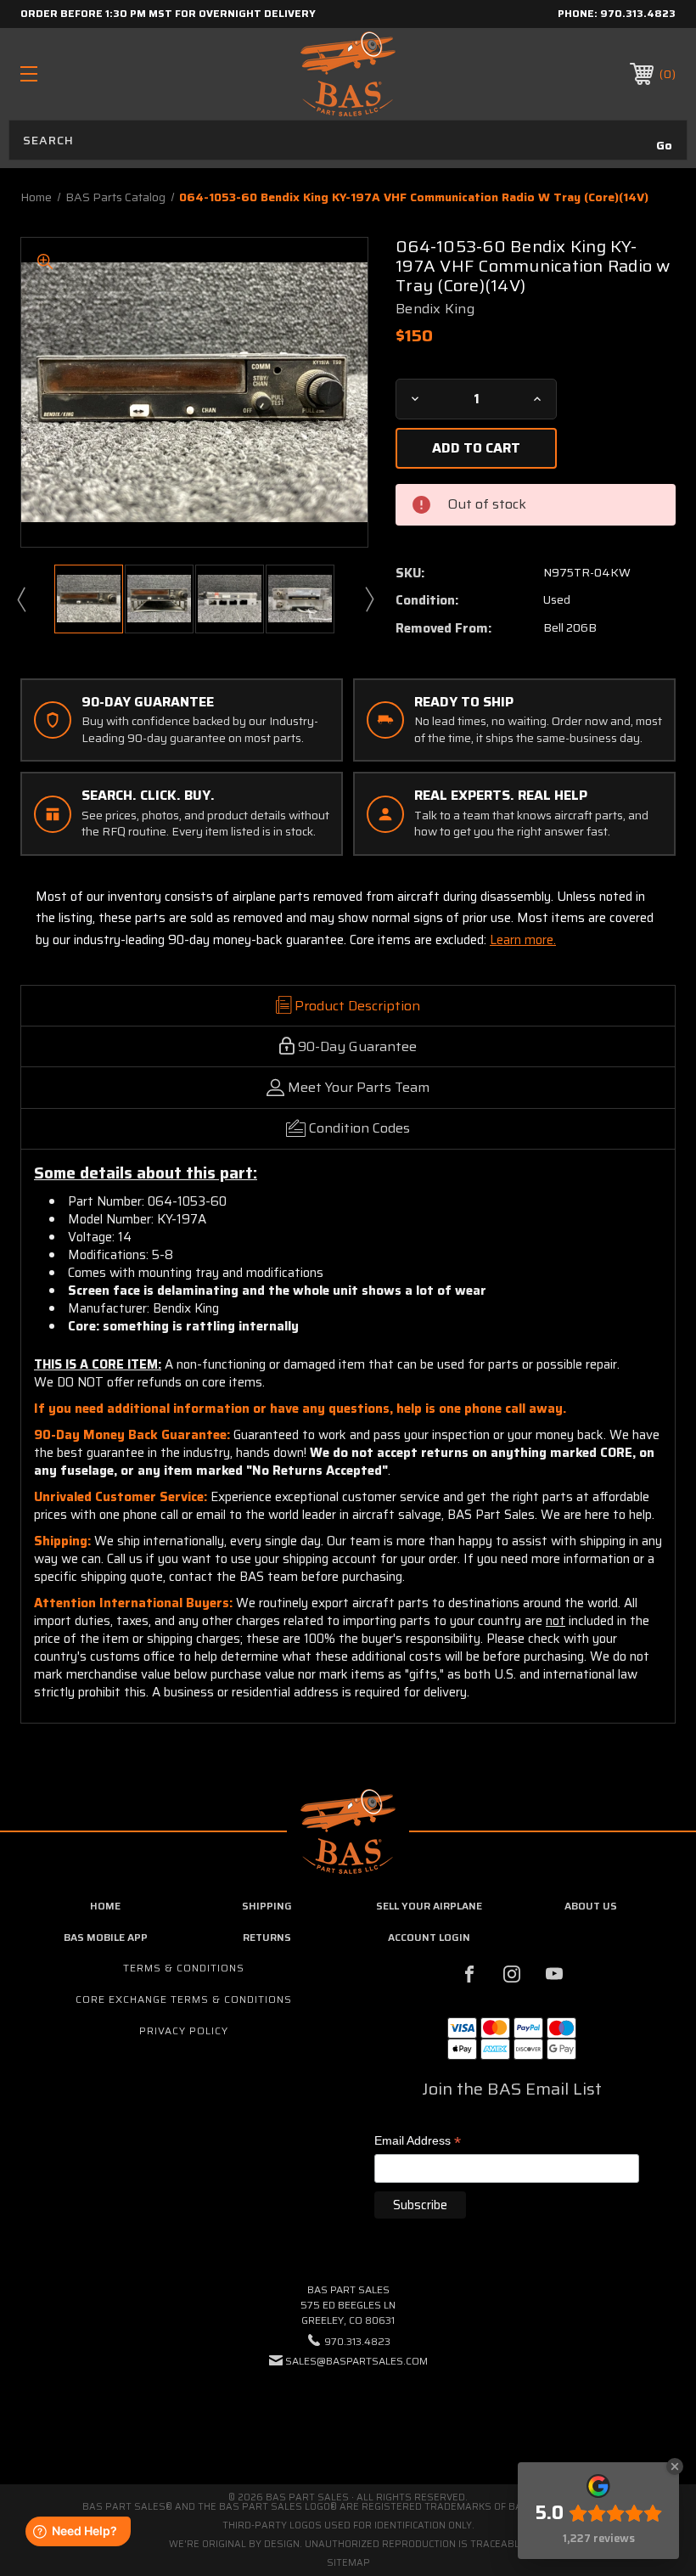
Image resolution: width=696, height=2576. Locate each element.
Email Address (418, 2142)
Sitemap (348, 2563)
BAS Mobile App (106, 1937)
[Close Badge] (675, 2466)
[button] (348, 2413)
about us (591, 1906)
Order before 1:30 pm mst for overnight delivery (168, 13)
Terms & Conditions (184, 1968)
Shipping (267, 1906)
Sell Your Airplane (429, 1906)
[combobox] (348, 140)
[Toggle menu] (86, 73)
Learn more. (523, 940)
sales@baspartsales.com (356, 2361)
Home (105, 1906)
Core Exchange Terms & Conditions (184, 1999)
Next (368, 599)
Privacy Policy (184, 2030)
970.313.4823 (638, 13)
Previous (20, 599)
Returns (267, 1937)
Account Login (429, 1937)
